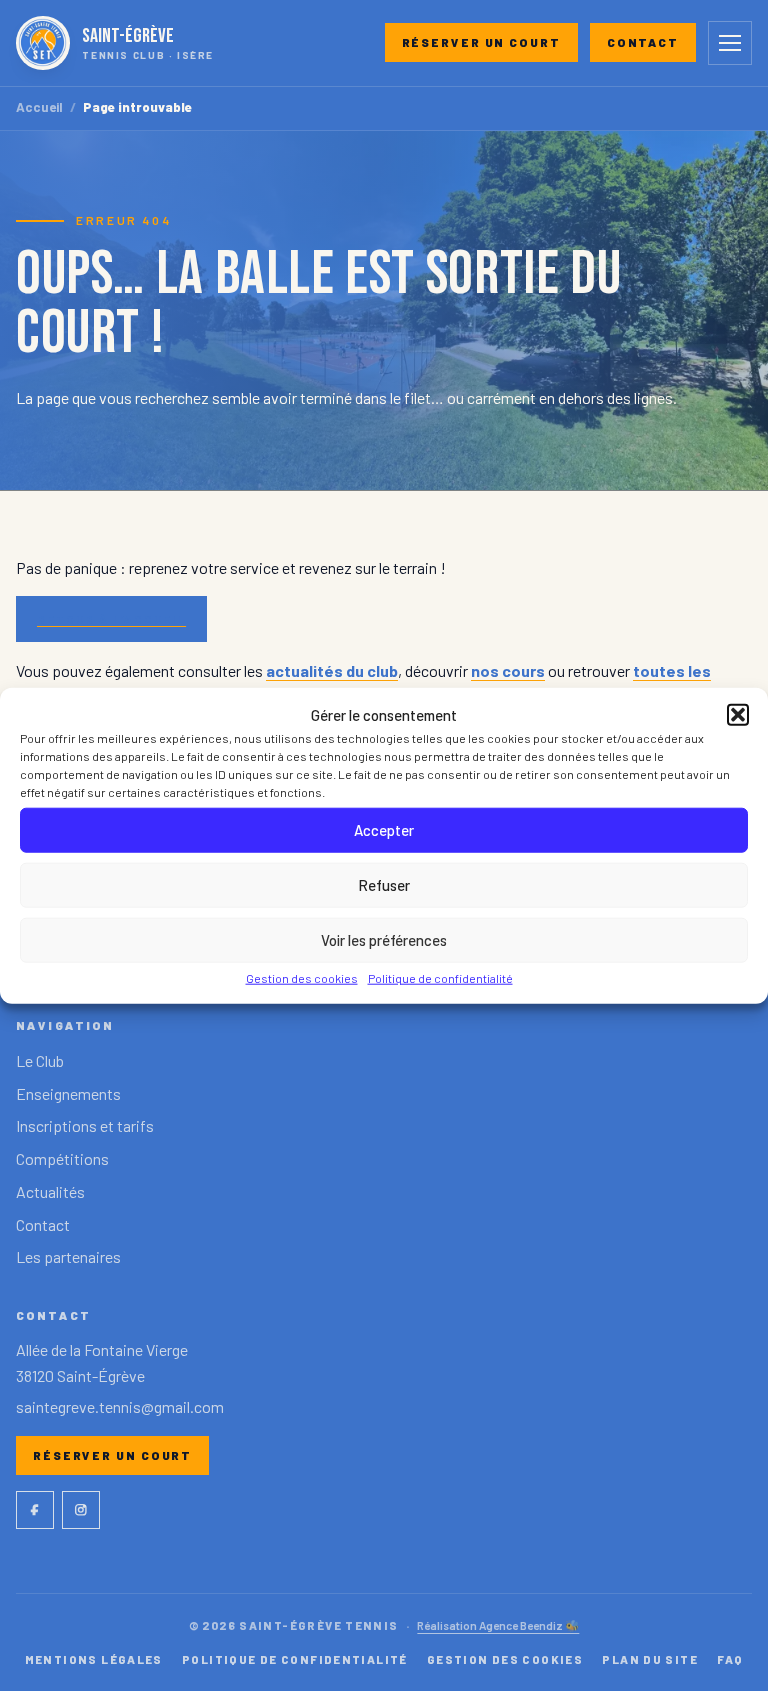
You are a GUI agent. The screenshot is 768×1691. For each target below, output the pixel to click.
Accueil (39, 107)
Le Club (40, 1060)
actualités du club (332, 670)
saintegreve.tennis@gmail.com (120, 1406)
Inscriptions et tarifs (85, 1125)
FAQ (730, 1659)
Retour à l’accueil (111, 619)
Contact (643, 42)
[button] (738, 714)
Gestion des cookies (302, 977)
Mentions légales (94, 1659)
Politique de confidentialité (440, 977)
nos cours (508, 670)
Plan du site (650, 1659)
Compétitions (62, 1158)
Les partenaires (68, 1256)
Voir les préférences (384, 940)
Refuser (384, 885)
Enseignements (68, 1093)
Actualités (50, 1191)
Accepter (384, 830)
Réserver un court (481, 42)
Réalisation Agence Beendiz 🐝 (498, 1625)
